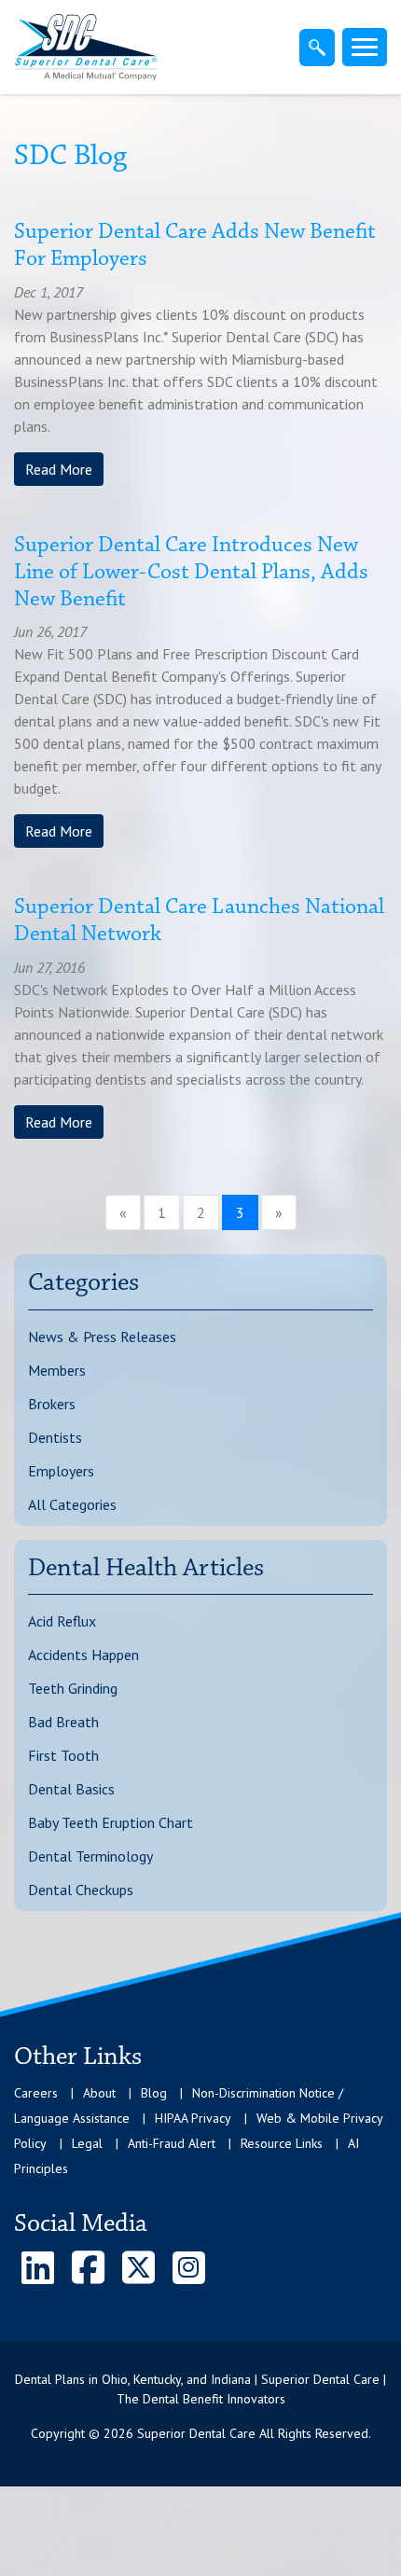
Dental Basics (71, 1789)
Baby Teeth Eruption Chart (111, 1822)
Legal (87, 2143)
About (99, 2093)
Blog (154, 2093)
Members (57, 1370)
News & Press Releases (102, 1336)
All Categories (72, 1504)
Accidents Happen (83, 1655)
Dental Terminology (90, 1856)
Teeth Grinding (73, 1688)
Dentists (55, 1437)
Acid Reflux (62, 1621)
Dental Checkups (81, 1890)
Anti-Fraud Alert (172, 2143)
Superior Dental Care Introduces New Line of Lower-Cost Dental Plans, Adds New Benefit (191, 573)
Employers (61, 1471)
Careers (36, 2093)
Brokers (52, 1404)
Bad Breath (63, 1722)
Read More (59, 469)
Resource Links (282, 2143)
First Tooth (63, 1755)
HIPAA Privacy (193, 2118)
